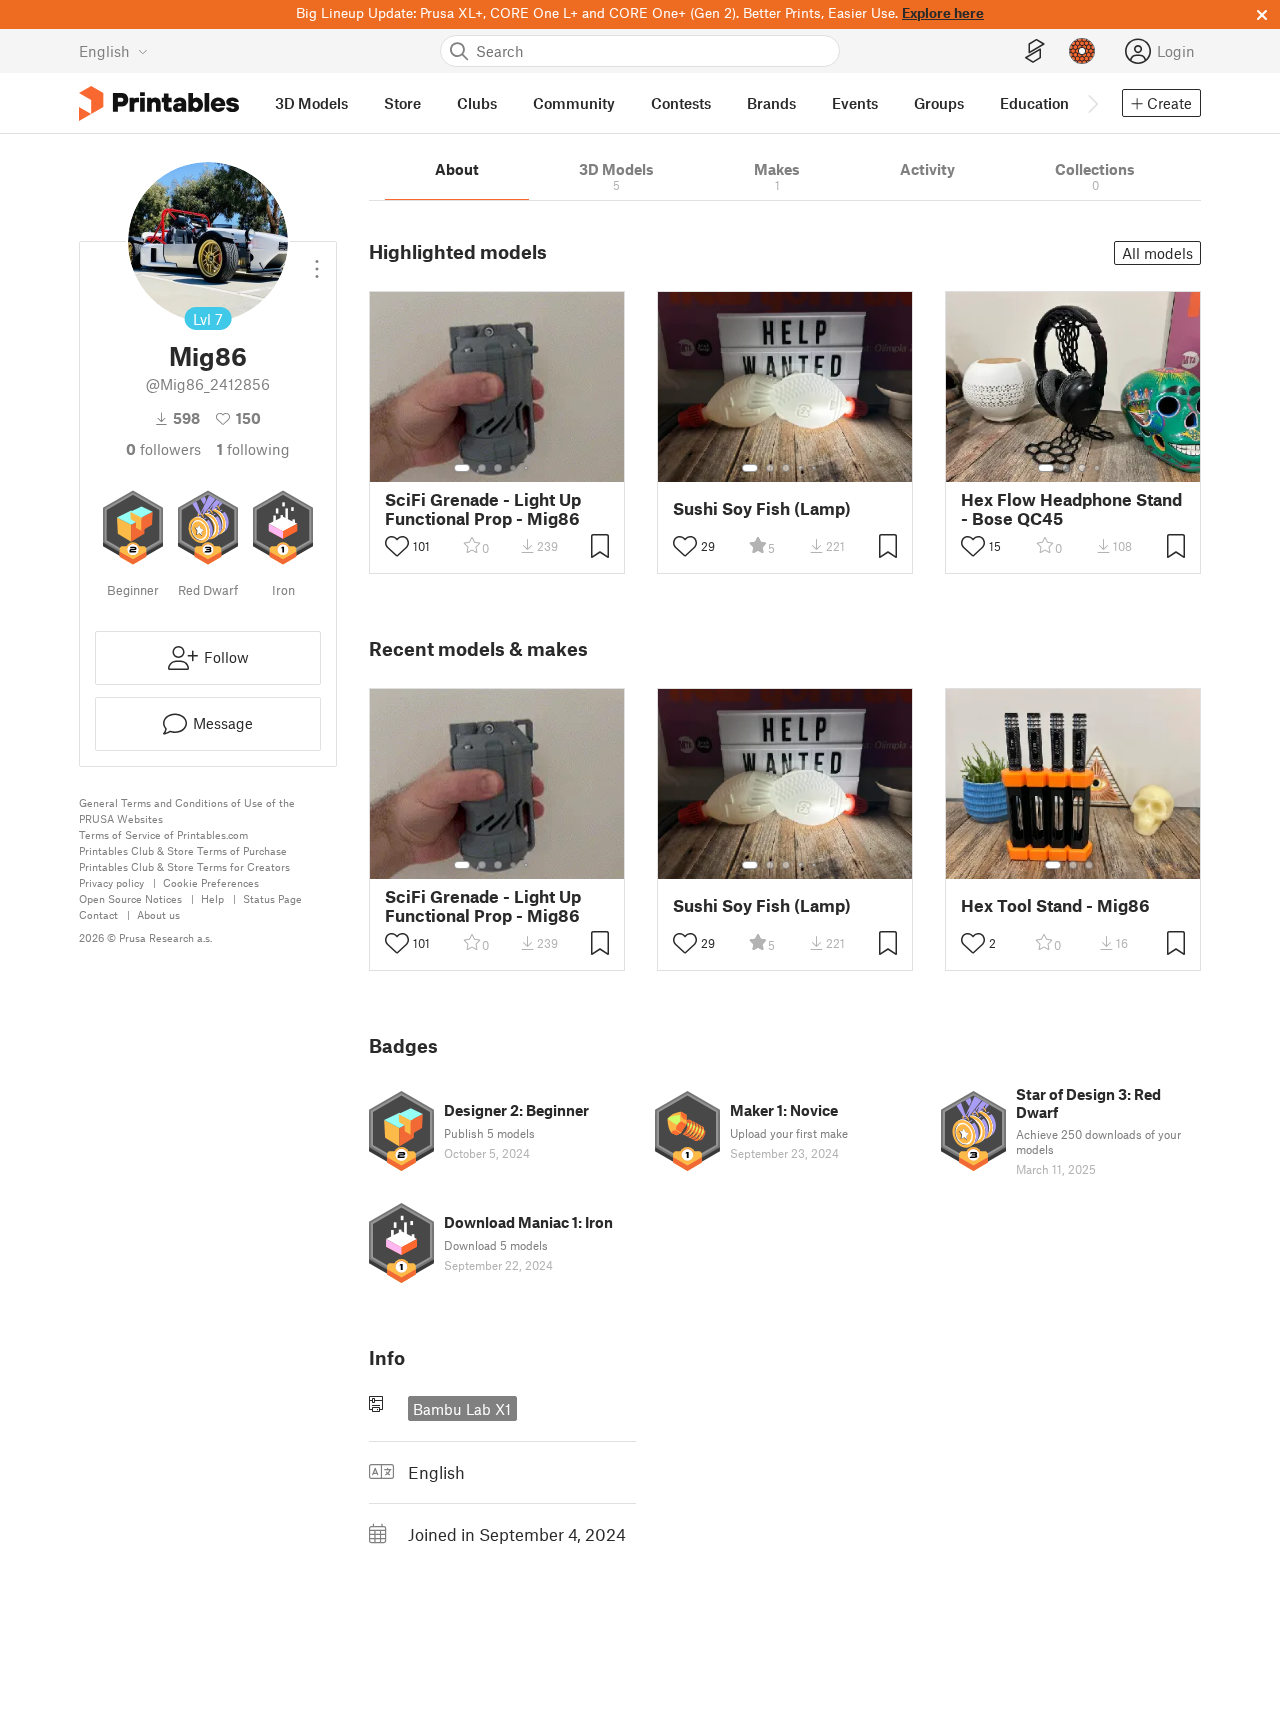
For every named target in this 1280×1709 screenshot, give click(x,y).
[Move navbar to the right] (1092, 103)
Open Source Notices (130, 898)
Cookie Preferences (211, 882)
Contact (98, 914)
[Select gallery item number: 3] (498, 468)
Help (212, 898)
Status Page (272, 898)
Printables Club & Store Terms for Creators (184, 866)
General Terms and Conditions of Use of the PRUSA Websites (187, 810)
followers (163, 449)
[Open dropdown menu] (317, 261)
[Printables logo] (159, 103)
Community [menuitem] (574, 103)
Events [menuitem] (855, 103)
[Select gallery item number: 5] (528, 468)
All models (1157, 253)
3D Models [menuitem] (311, 103)
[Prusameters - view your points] (1082, 51)
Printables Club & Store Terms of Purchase (183, 850)
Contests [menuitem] (681, 103)
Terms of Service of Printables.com (163, 834)
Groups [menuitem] (939, 103)
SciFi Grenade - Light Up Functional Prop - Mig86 (483, 509)
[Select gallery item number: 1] (462, 468)
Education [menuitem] (1034, 103)
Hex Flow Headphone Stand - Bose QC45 (1071, 509)
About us (158, 914)
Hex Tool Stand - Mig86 (1055, 905)
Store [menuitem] (402, 103)
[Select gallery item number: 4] (514, 468)
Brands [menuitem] (771, 103)
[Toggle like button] (397, 546)
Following (253, 449)
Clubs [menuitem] (477, 103)
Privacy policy (111, 882)
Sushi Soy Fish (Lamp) (762, 508)
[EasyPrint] (1035, 51)
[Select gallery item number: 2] (482, 468)
